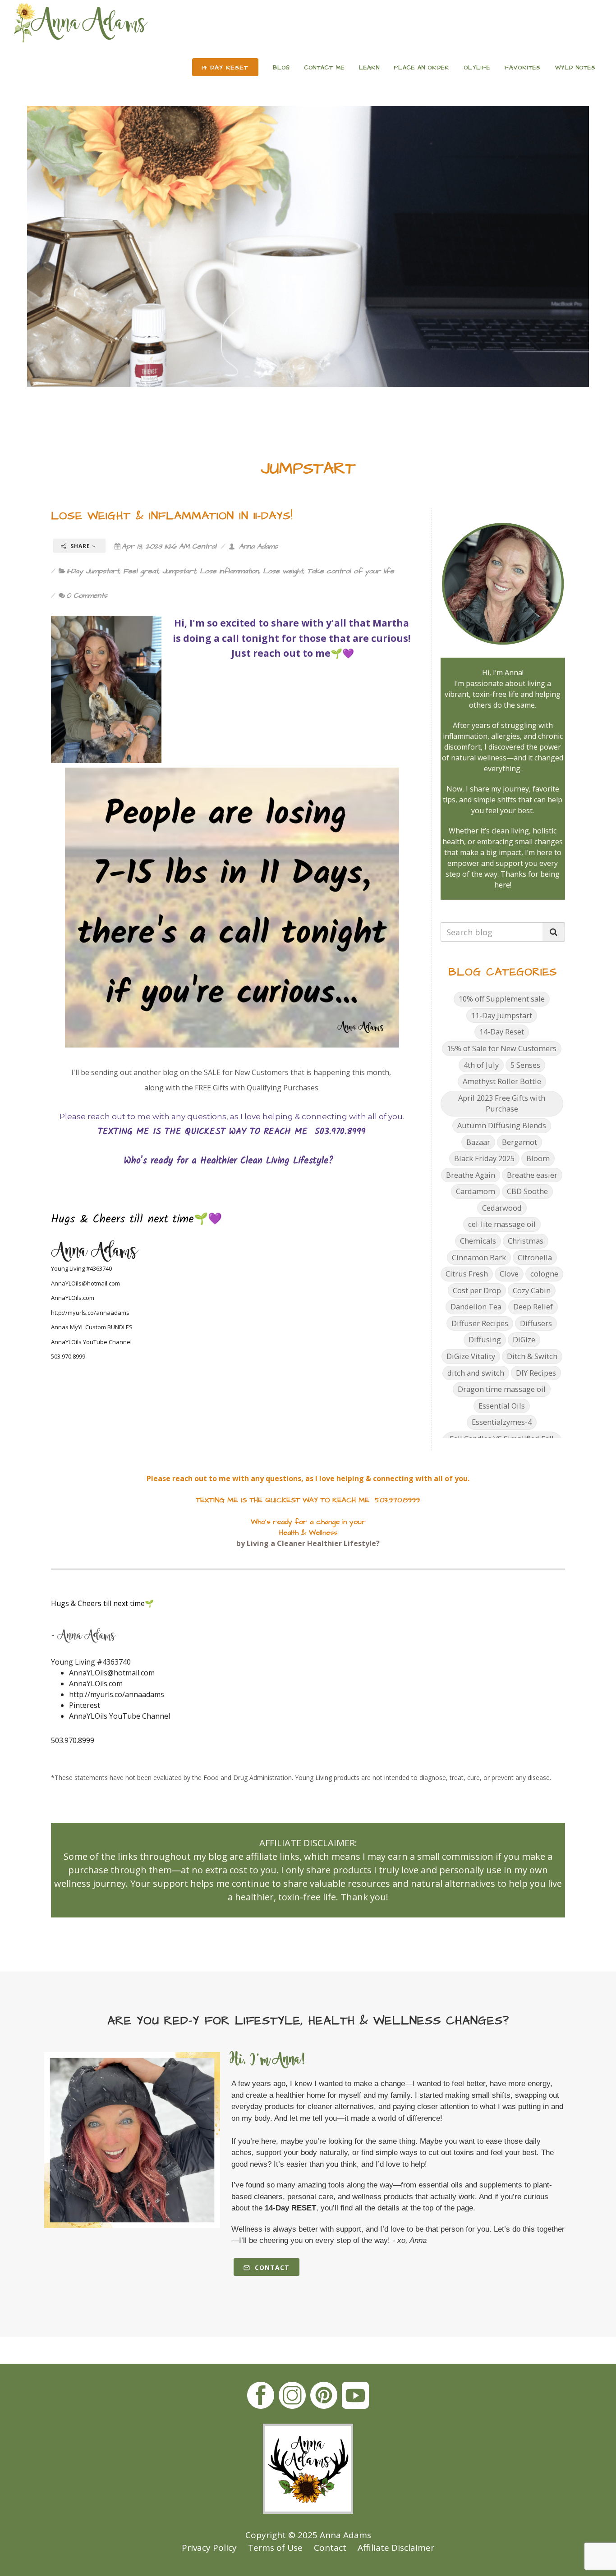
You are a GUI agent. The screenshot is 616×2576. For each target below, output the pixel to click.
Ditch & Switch (532, 1356)
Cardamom (476, 1191)
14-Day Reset (502, 1032)
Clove (509, 1274)
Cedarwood (502, 1208)
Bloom (538, 1158)
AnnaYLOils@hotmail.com (85, 1283)
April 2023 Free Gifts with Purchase (502, 1103)
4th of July (481, 1065)
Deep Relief (533, 1306)
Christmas (526, 1241)
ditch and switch (476, 1373)
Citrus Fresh (467, 1274)
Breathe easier (532, 1175)
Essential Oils (502, 1406)
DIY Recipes (536, 1373)
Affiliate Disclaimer (396, 2548)
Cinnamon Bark (479, 1257)
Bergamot (519, 1142)
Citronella (535, 1257)
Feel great (141, 571)
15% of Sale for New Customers (502, 1048)
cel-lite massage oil (502, 1224)
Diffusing (485, 1339)
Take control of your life (351, 571)
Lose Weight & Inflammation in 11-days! (172, 516)
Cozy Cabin (532, 1290)
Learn (369, 68)
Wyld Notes (575, 68)
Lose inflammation (229, 571)
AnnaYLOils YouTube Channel (91, 1342)
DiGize (524, 1339)
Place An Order (422, 68)
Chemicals (478, 1241)
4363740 (117, 1662)
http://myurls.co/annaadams (90, 1313)
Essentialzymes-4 (502, 1422)
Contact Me (324, 68)
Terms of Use (275, 2548)
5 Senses (525, 1065)
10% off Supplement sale (502, 999)
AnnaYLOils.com (73, 1298)
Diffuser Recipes (480, 1323)
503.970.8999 (73, 1740)
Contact (271, 2267)
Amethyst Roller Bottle (502, 1081)
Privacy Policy (209, 2548)
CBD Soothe (527, 1191)
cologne (544, 1274)
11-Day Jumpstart (93, 571)
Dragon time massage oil (502, 1389)
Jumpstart (179, 571)
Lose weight (283, 571)
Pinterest (85, 1705)
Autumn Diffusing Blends (502, 1125)
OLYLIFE (477, 68)
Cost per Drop (477, 1290)
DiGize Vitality (471, 1356)
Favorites (523, 68)
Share (80, 546)
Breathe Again (471, 1175)
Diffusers (536, 1323)
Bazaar (478, 1142)
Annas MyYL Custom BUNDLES (92, 1327)
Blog (281, 68)
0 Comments (87, 595)
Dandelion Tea (476, 1306)
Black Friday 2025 (484, 1158)
